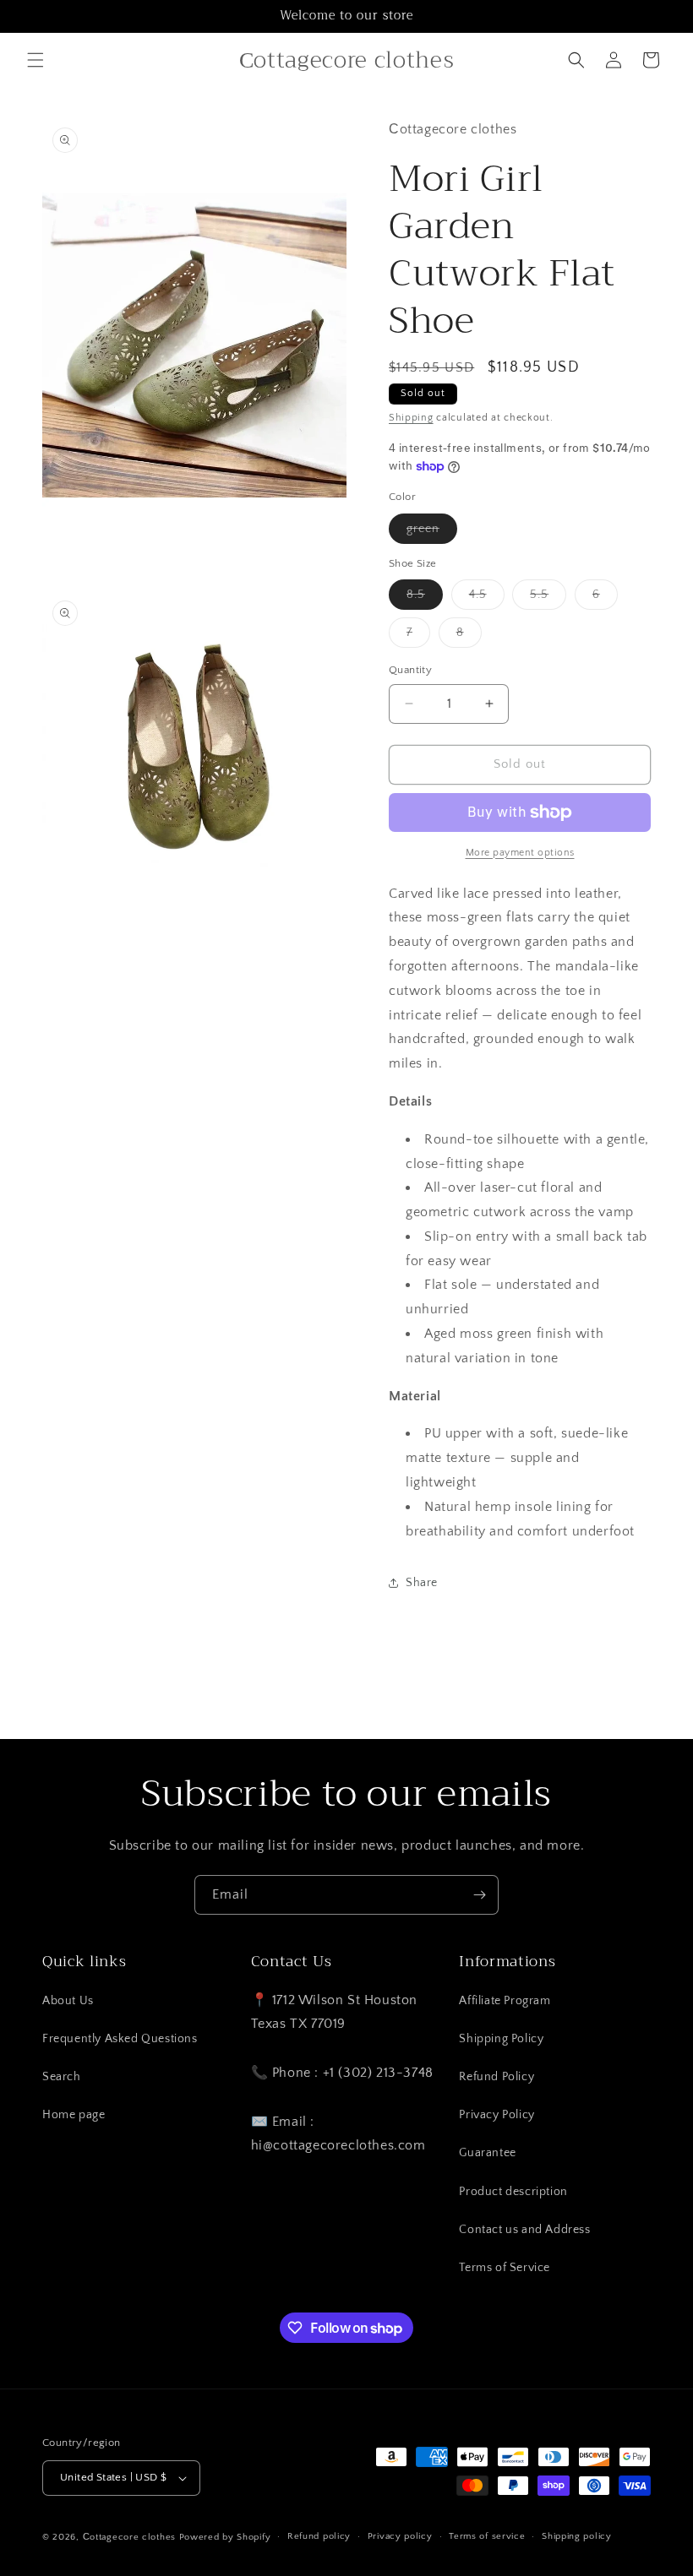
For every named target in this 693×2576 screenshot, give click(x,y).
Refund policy (319, 2536)
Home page (74, 2115)
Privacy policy (400, 2536)
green (432, 533)
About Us (68, 2001)
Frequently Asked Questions (120, 2039)
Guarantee (487, 2153)
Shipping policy (577, 2536)
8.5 (425, 598)
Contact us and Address (524, 2230)
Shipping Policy (501, 2039)
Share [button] (422, 1583)
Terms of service (487, 2536)
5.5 (548, 598)
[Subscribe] (479, 1895)
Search (62, 2077)
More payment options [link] (520, 853)
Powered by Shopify (225, 2537)
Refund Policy (497, 2077)
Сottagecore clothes (129, 2537)
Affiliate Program (505, 2001)
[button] (35, 60)
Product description (513, 2192)
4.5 (487, 598)
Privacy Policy (497, 2115)
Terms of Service (505, 2268)
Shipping (411, 418)
